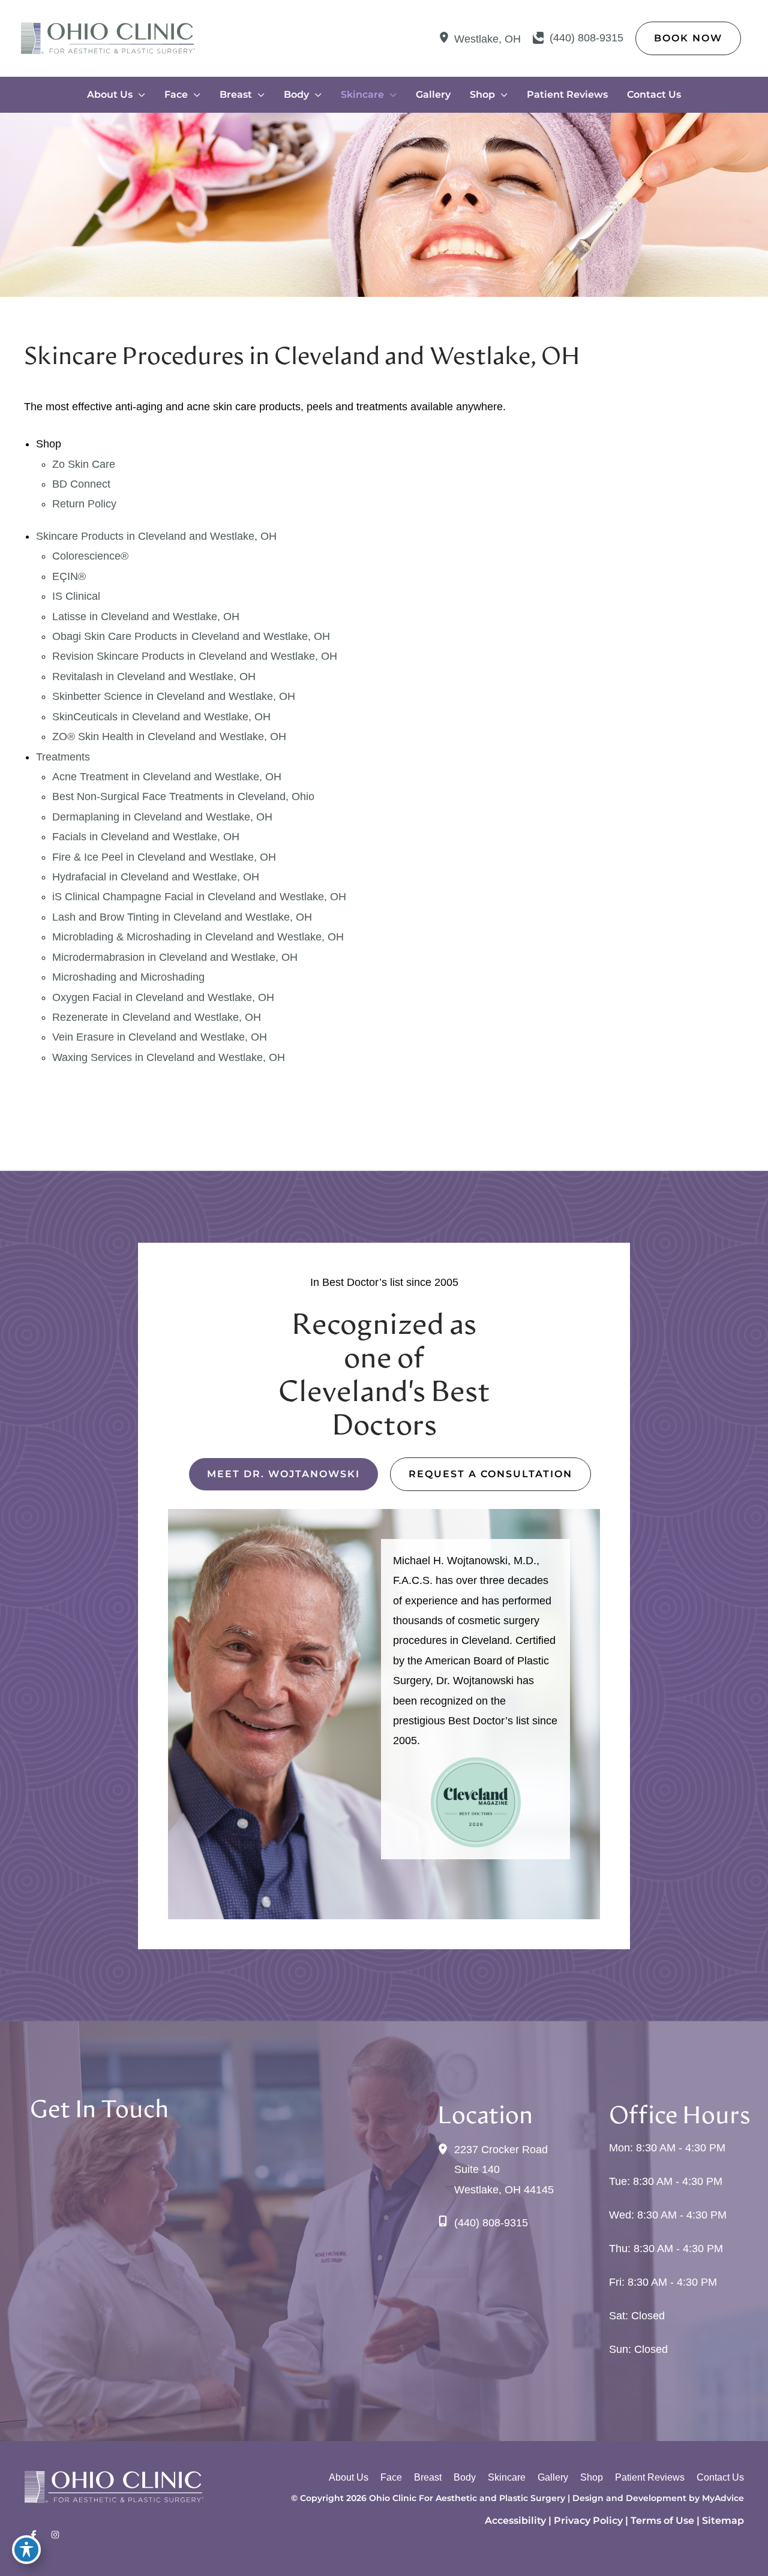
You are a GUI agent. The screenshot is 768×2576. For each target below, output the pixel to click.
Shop (592, 2477)
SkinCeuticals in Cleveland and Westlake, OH (161, 717)
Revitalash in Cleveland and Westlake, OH (154, 677)
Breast (428, 2477)
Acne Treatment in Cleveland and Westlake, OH (167, 777)
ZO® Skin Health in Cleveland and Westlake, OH (169, 737)
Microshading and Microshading (128, 977)
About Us (349, 2477)
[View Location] (446, 39)
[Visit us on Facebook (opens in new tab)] (34, 2536)
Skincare (507, 2477)
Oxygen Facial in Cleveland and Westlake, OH (163, 997)
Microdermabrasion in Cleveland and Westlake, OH (175, 957)
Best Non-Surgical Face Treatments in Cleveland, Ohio (183, 796)
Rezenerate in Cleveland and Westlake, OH (157, 1017)
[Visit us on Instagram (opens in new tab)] (55, 2536)
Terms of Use (662, 2521)
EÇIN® (69, 576)
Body (465, 2477)
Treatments (63, 757)
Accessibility (515, 2521)
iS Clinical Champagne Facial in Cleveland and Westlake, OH (199, 897)
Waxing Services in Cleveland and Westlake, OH (169, 1057)
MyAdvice (723, 2498)
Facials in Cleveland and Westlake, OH (146, 837)
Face (391, 2477)
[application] (139, 95)
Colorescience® (90, 556)
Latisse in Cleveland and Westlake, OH (146, 617)
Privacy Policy (588, 2521)
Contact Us (720, 2477)
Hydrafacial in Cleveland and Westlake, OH (156, 877)
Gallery (553, 2477)
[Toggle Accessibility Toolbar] (26, 2550)
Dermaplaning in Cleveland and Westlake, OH (162, 817)
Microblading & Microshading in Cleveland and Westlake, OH (198, 937)
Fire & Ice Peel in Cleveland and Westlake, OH (164, 857)
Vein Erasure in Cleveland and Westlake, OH (160, 1037)
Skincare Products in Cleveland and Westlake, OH (156, 536)
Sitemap (723, 2521)
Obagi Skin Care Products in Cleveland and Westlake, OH (191, 636)
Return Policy (84, 504)
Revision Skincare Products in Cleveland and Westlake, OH (195, 656)
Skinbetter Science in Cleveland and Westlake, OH (174, 696)
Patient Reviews (650, 2477)
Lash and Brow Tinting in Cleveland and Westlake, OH (182, 917)
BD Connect (81, 484)
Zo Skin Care (84, 464)
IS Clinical (76, 596)
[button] (688, 38)
